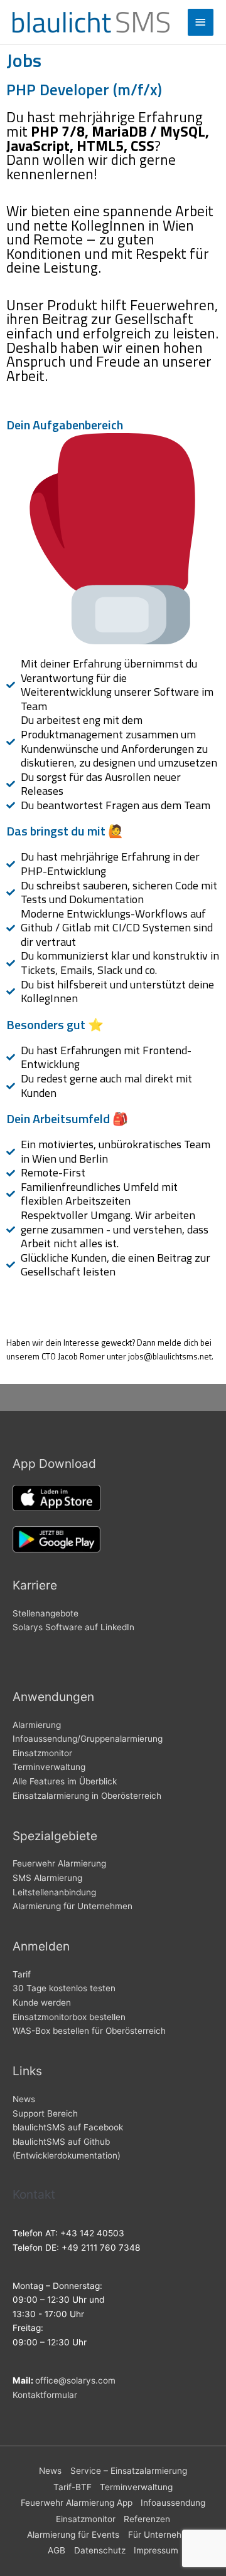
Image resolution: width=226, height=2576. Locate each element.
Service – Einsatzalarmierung (129, 2471)
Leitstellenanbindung (54, 1892)
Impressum (156, 2550)
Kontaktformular (45, 2395)
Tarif (22, 1974)
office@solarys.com (75, 2380)
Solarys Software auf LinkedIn (73, 1627)
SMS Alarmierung (47, 1878)
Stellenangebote (46, 1613)
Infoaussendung (173, 2503)
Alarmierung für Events (73, 2535)
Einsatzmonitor (42, 1753)
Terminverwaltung (49, 1767)
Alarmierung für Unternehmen (73, 1906)
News (24, 2099)
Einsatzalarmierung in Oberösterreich (87, 1796)
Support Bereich (45, 2113)
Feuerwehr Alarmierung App (77, 2503)
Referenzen (147, 2519)
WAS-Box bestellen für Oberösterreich (89, 2031)
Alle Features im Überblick (65, 1781)
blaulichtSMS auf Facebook (68, 2127)
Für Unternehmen (164, 2535)
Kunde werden (42, 2003)
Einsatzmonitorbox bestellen (69, 2017)
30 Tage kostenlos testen (64, 1988)
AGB (56, 2550)
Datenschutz (100, 2550)
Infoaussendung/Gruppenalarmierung (88, 1739)
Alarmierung (37, 1725)
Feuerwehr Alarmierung (59, 1863)
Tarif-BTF (73, 2487)
